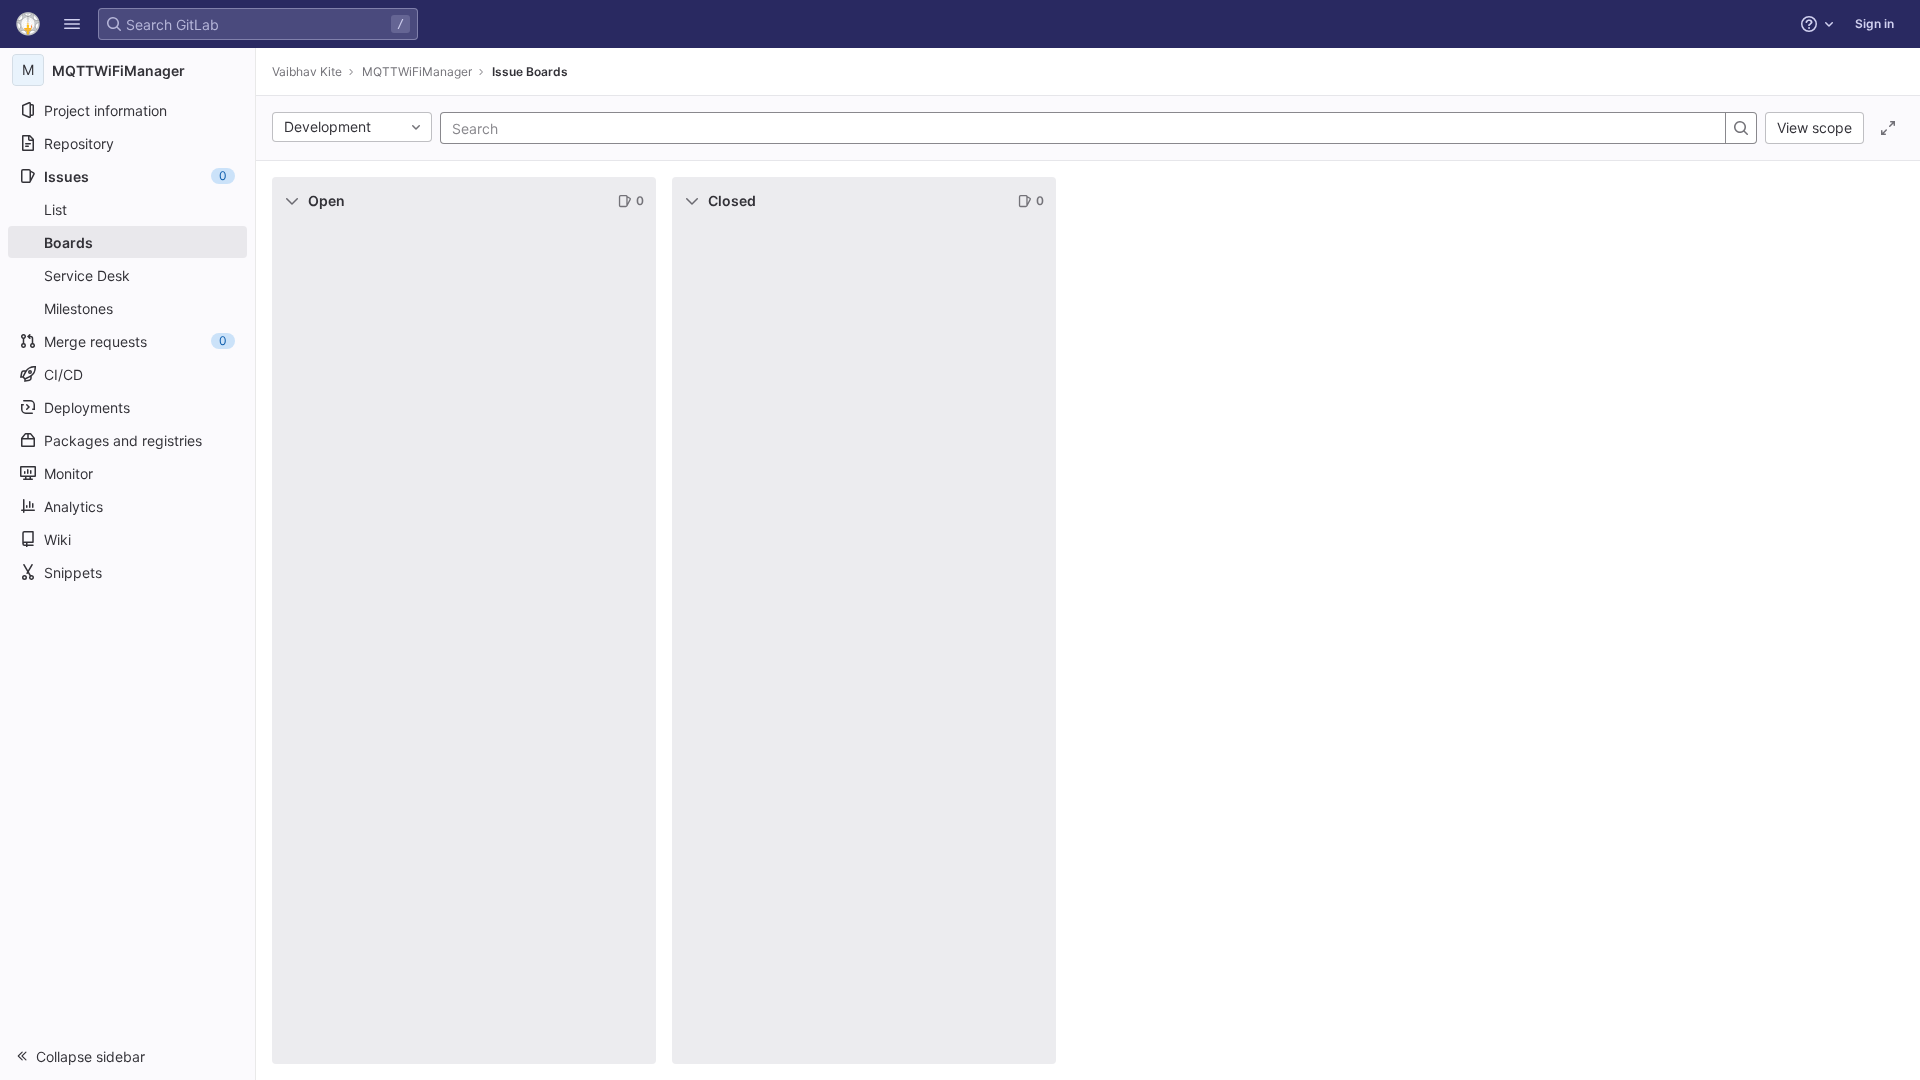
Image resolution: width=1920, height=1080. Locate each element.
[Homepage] (28, 24)
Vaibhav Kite (307, 71)
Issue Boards (530, 71)
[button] (72, 24)
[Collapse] (292, 201)
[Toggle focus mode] (1888, 128)
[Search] (1741, 128)
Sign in (1874, 23)
